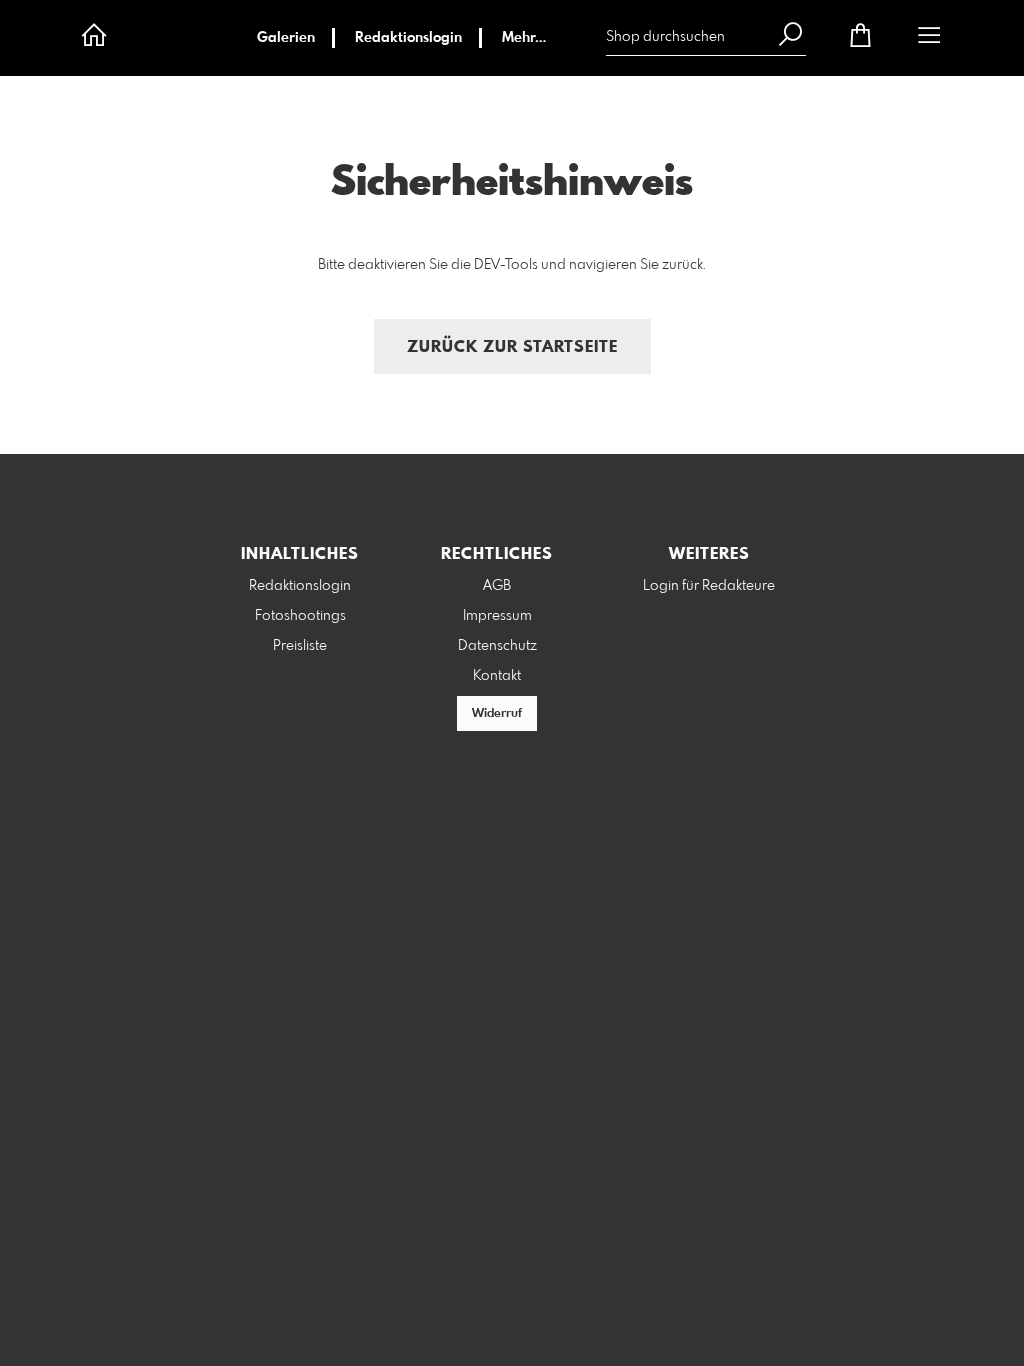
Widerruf (497, 714)
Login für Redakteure (709, 586)
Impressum (497, 616)
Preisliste (300, 646)
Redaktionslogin (408, 38)
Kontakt (497, 676)
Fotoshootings (300, 616)
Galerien (286, 38)
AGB (497, 586)
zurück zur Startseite (512, 347)
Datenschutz (497, 646)
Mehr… (524, 38)
